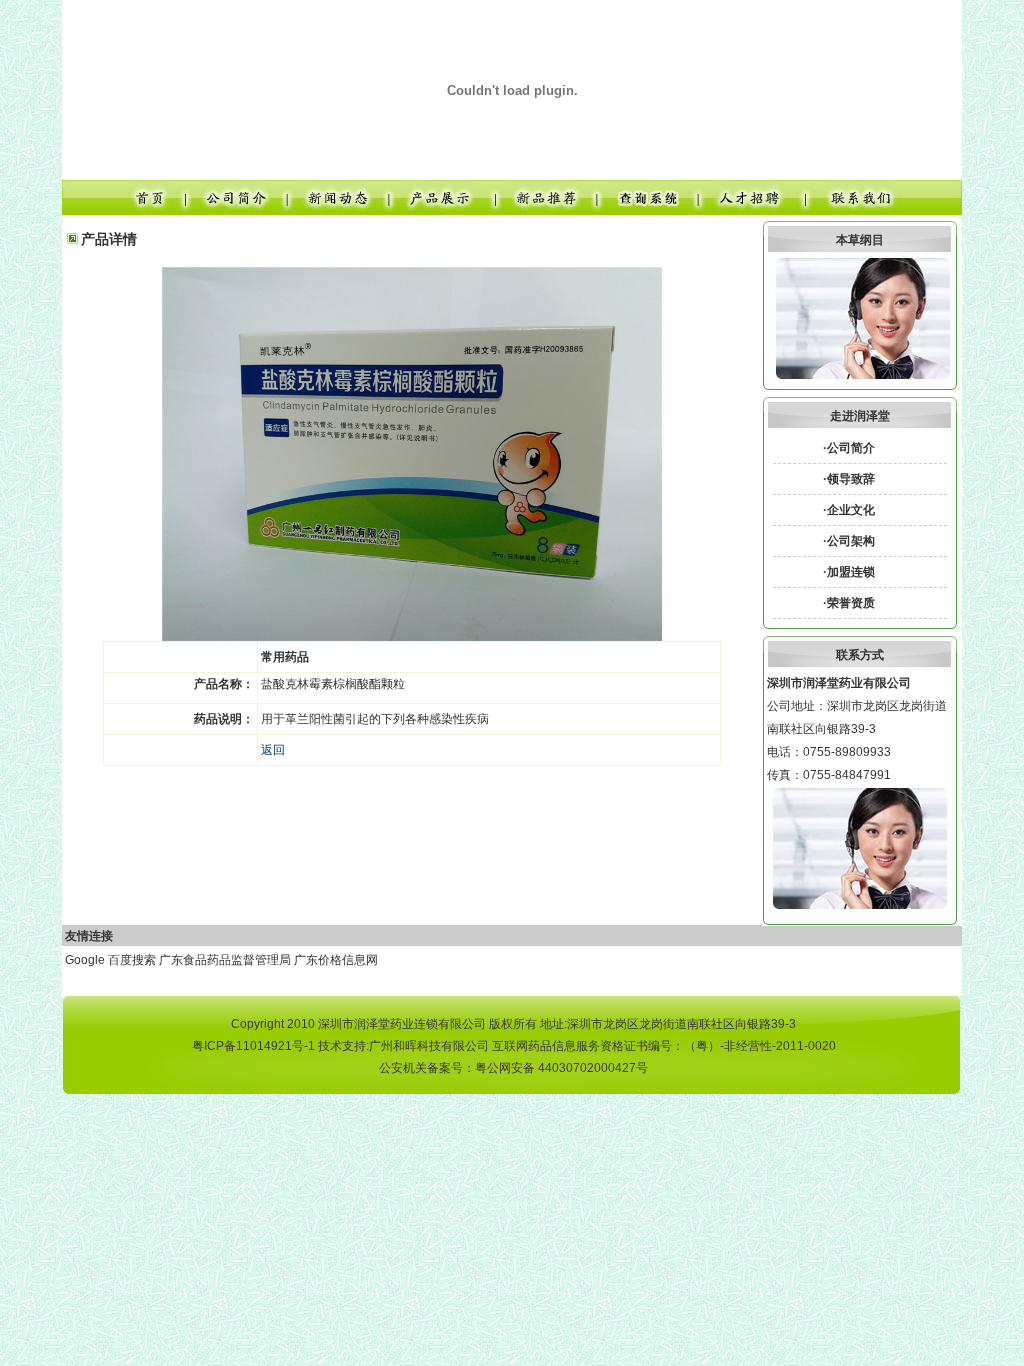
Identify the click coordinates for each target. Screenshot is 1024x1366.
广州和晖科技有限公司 (429, 1046)
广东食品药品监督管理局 (225, 960)
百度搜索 (132, 960)
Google (85, 960)
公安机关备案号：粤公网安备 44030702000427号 (513, 1068)
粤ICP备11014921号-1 (253, 1046)
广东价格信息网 (336, 960)
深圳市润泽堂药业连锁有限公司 (402, 1024)
